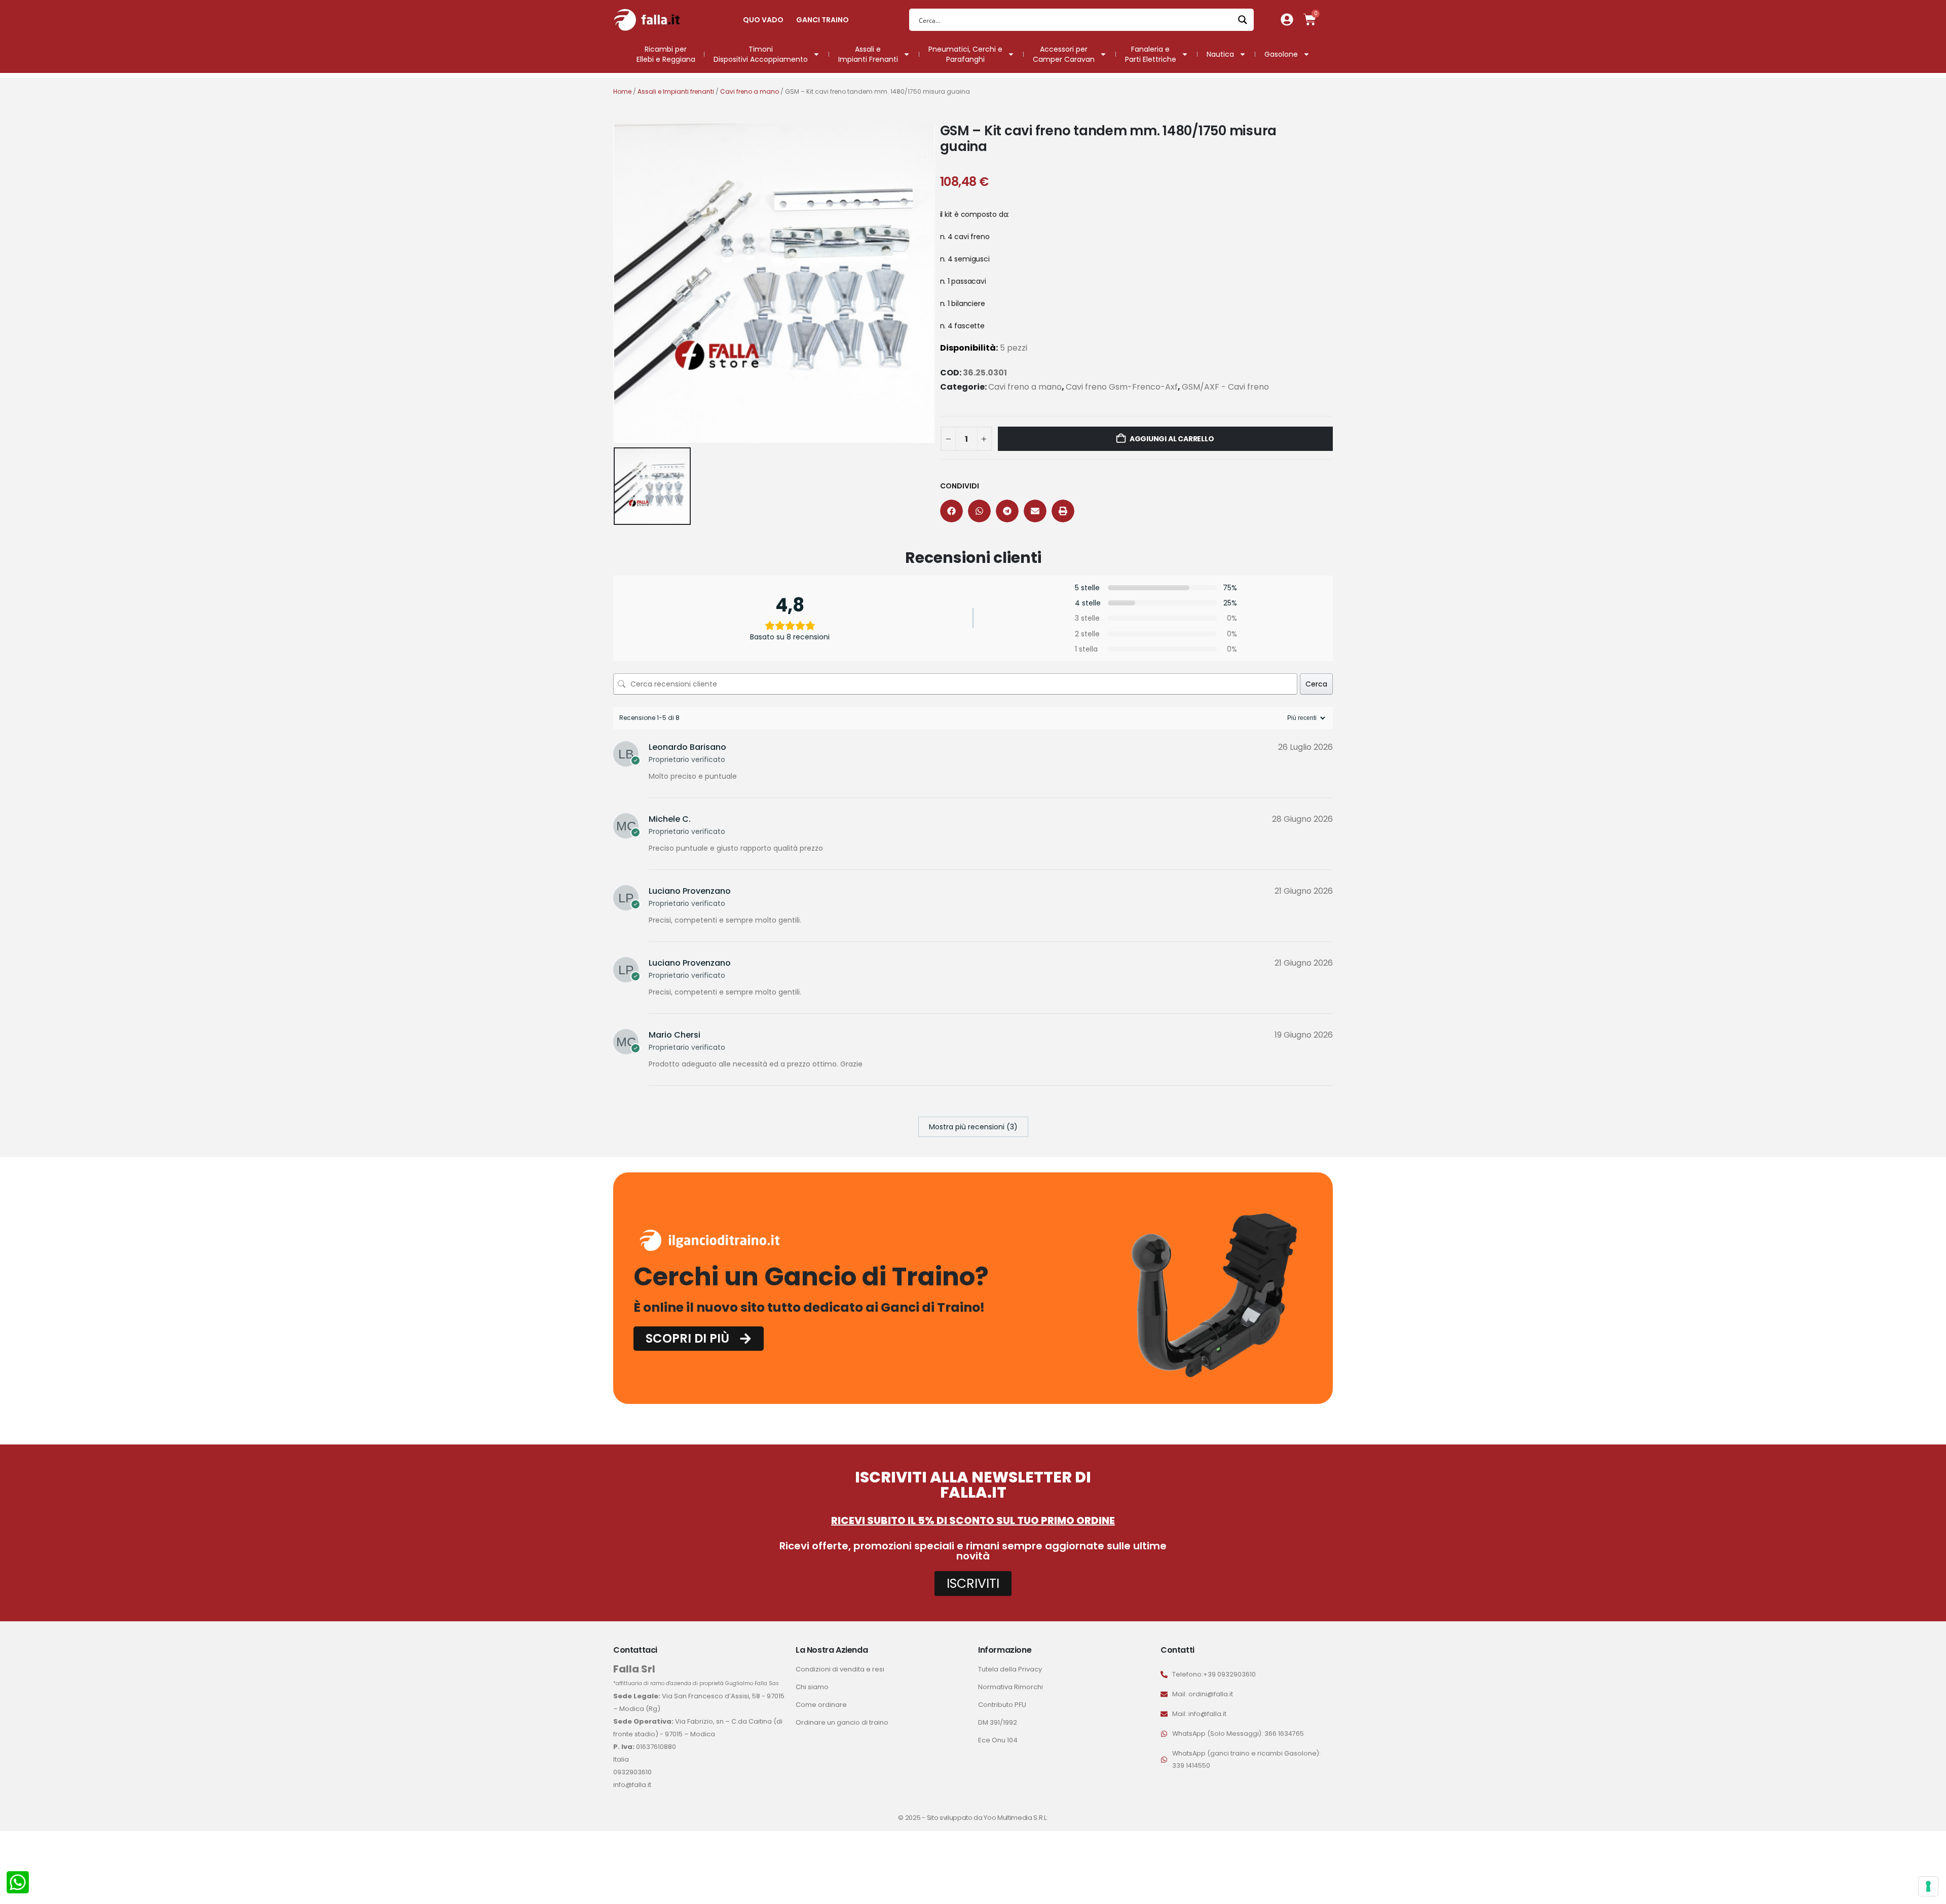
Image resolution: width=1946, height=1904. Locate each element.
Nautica (1220, 54)
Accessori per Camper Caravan (1064, 54)
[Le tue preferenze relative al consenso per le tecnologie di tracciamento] (1928, 1886)
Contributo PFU (1002, 1705)
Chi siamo (812, 1687)
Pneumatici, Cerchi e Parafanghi (965, 54)
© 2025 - (912, 1818)
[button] (951, 511)
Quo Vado (763, 20)
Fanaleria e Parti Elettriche (1151, 54)
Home (622, 91)
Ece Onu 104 (998, 1740)
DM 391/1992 (998, 1722)
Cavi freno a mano (750, 91)
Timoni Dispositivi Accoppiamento (761, 54)
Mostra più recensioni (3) (973, 1127)
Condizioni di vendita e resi (840, 1669)
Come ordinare (821, 1705)
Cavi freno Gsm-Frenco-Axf (1122, 387)
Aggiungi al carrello (1172, 439)
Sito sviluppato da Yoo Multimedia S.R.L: (987, 1818)
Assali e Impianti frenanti (676, 91)
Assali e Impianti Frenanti (868, 54)
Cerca (1316, 684)
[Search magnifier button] (1243, 20)
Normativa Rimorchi (1011, 1687)
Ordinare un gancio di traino (842, 1722)
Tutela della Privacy (1010, 1669)
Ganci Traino (822, 20)
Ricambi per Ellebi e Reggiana (666, 54)
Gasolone (1281, 54)
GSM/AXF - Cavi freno (1225, 387)
